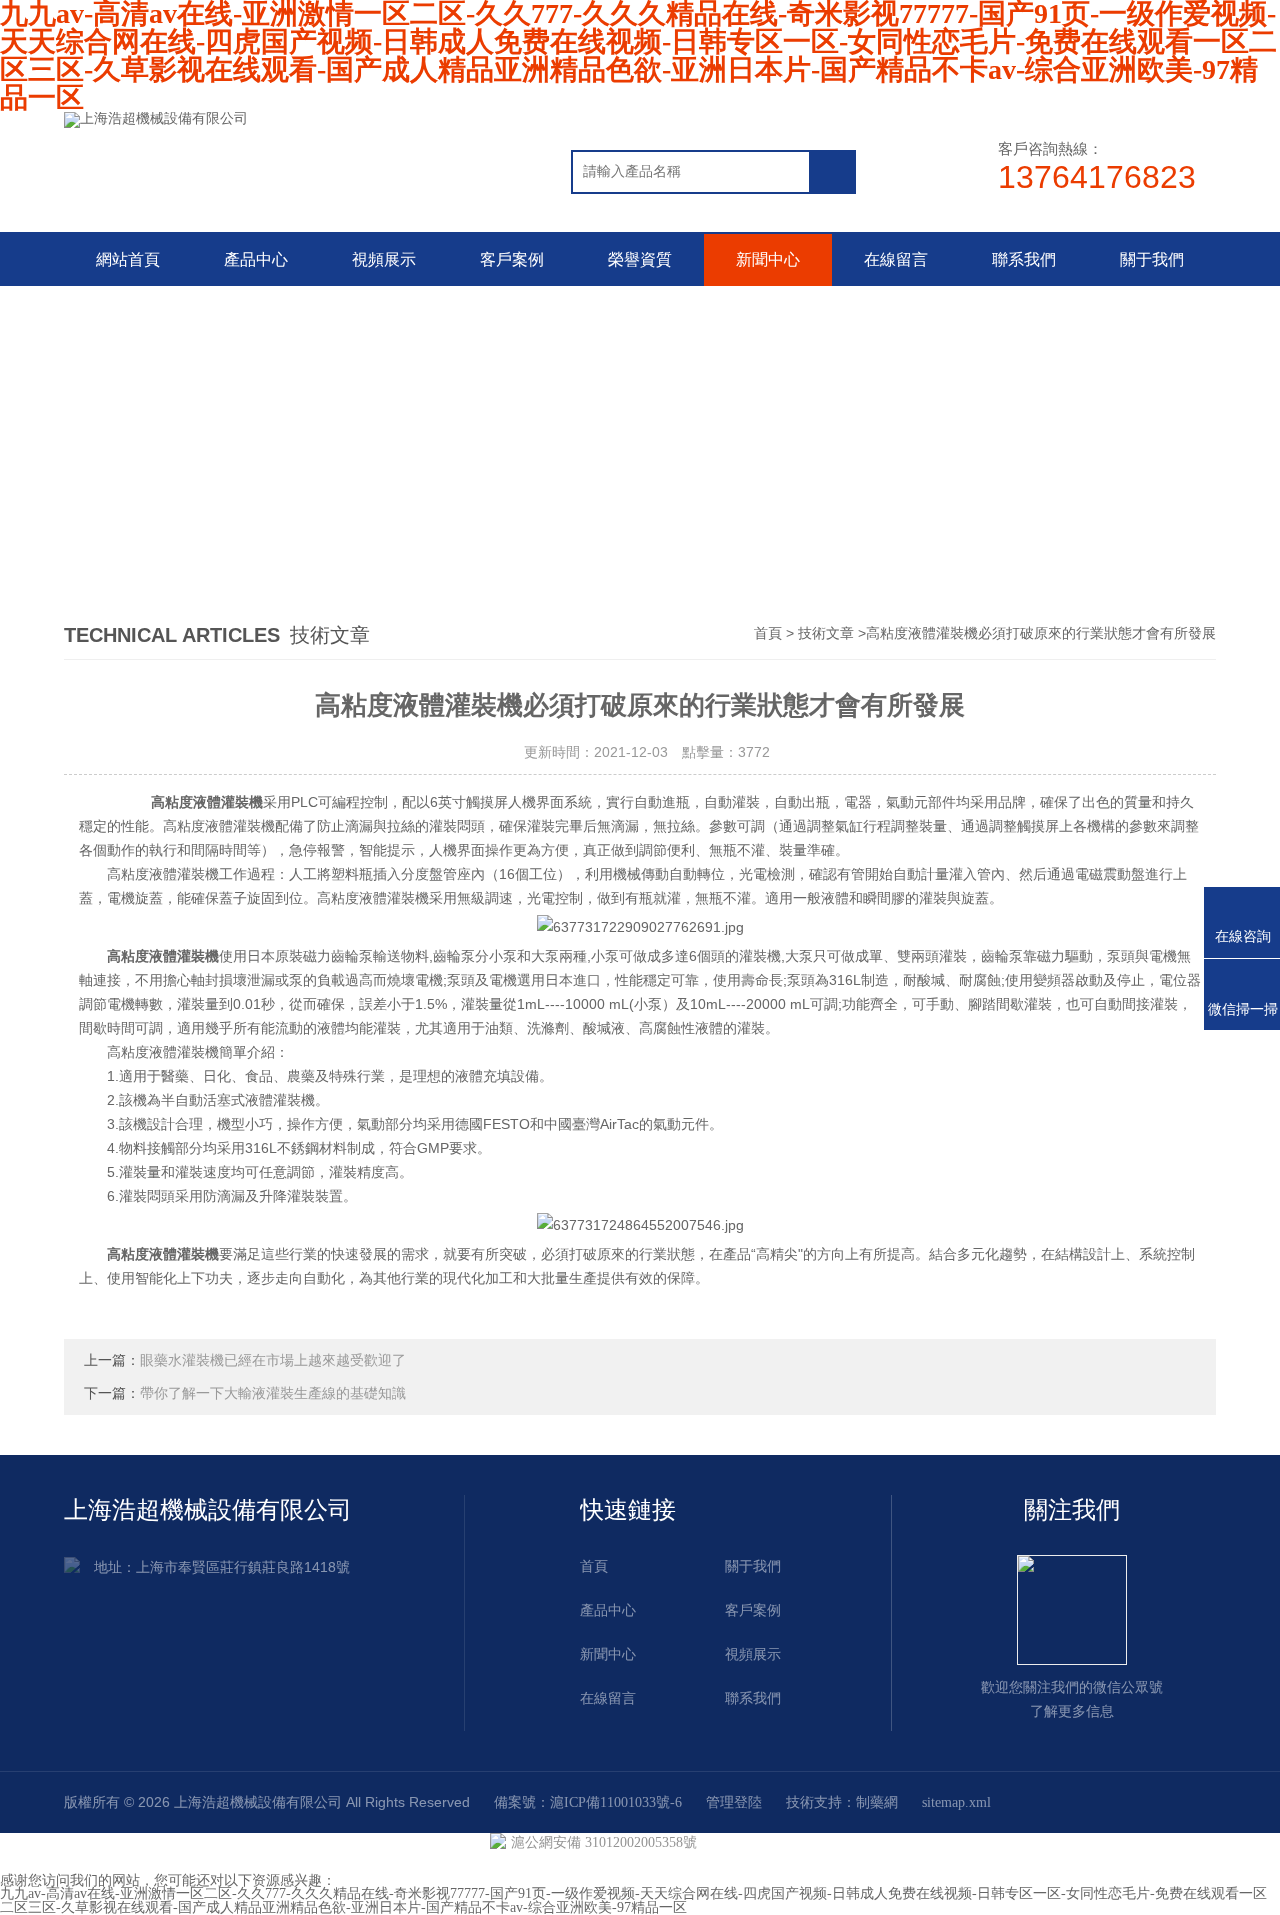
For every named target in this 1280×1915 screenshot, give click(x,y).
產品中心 (256, 259)
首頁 (768, 633)
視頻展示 (384, 259)
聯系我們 (1024, 259)
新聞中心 (768, 259)
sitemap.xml (956, 1802)
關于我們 (1152, 259)
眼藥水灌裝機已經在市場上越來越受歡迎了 (273, 1360)
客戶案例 (512, 259)
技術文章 (826, 633)
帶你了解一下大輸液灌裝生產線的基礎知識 (273, 1393)
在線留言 (896, 259)
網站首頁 (128, 259)
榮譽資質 (640, 259)
